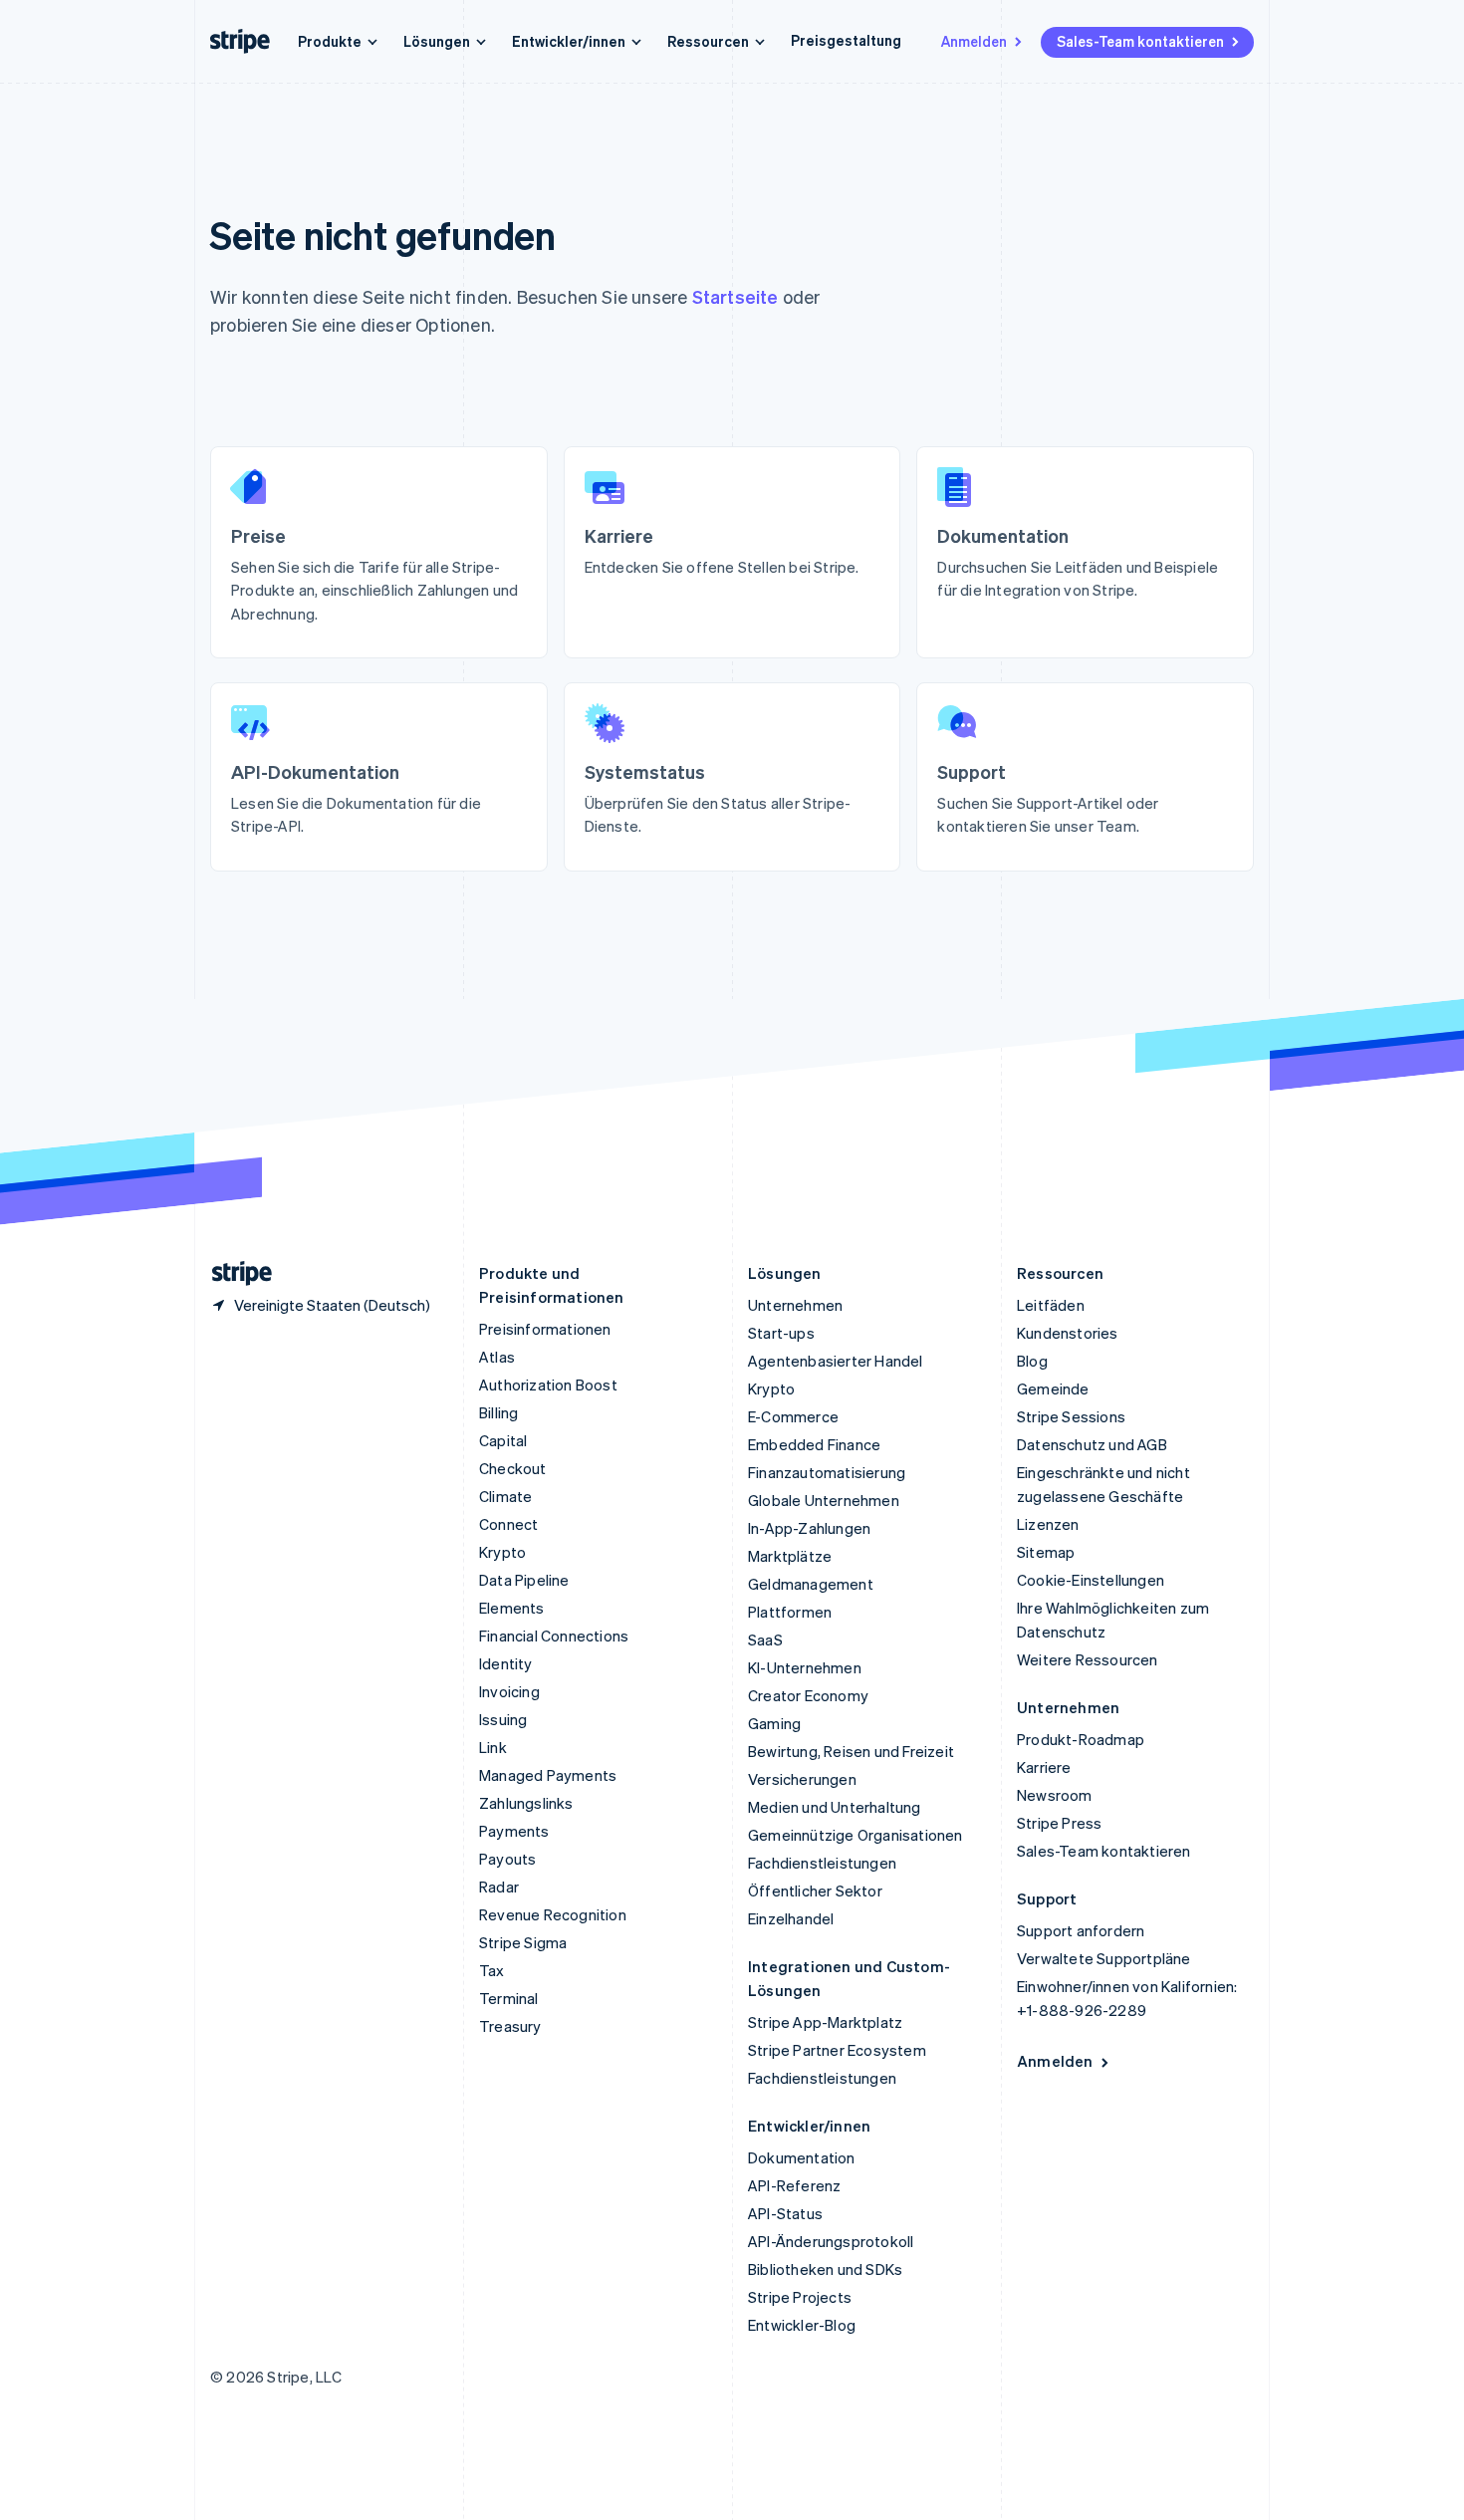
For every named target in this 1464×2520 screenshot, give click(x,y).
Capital (503, 1440)
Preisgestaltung (846, 40)
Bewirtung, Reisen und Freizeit (851, 1751)
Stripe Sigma (523, 1942)
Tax (492, 1970)
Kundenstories (1068, 1333)
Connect (508, 1524)
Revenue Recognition (553, 1914)
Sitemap (1046, 1552)
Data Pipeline (524, 1580)
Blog (1032, 1361)
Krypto (502, 1552)
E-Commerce (793, 1416)
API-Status (785, 2213)
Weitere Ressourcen (1088, 1659)
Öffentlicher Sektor (815, 1890)
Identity (506, 1663)
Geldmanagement (811, 1584)
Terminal (509, 1998)
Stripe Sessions (1071, 1416)
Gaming (774, 1723)
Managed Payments (548, 1775)
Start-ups (781, 1333)
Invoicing (509, 1691)
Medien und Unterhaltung (835, 1807)
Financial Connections (554, 1636)
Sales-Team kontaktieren (1140, 41)
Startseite (735, 296)
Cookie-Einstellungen (1091, 1580)
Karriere (1044, 1767)
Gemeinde (1053, 1388)
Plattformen (790, 1612)
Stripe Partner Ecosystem (837, 2050)
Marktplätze (790, 1556)
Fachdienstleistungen (822, 1863)
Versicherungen (802, 1779)
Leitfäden (1051, 1305)
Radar (499, 1887)
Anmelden (974, 41)
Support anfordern (1081, 1930)
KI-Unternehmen (805, 1667)
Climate (505, 1496)
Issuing (503, 1719)
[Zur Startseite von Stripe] (234, 1273)
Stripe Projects (800, 2297)
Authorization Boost (548, 1385)
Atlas (497, 1357)
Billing (498, 1412)
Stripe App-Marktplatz (825, 2022)
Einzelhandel (791, 1918)
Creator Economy (808, 1695)
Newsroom (1055, 1795)
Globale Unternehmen (824, 1500)
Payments (514, 1831)
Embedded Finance (814, 1444)
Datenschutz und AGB (1092, 1444)
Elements (512, 1608)
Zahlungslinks (526, 1803)
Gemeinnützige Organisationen (855, 1835)
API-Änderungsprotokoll (831, 2241)
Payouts (507, 1859)
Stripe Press (1059, 1823)
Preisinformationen (545, 1329)
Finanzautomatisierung (827, 1472)
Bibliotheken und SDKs (825, 2269)
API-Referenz (794, 2185)
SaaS (765, 1639)
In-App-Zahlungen (809, 1528)
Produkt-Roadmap (1081, 1739)
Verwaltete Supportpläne (1104, 1958)
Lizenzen (1048, 1524)
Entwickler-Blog (802, 2325)
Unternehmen (795, 1305)
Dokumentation (802, 2157)
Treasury (510, 2026)
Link (493, 1747)
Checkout (513, 1468)
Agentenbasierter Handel (836, 1361)
